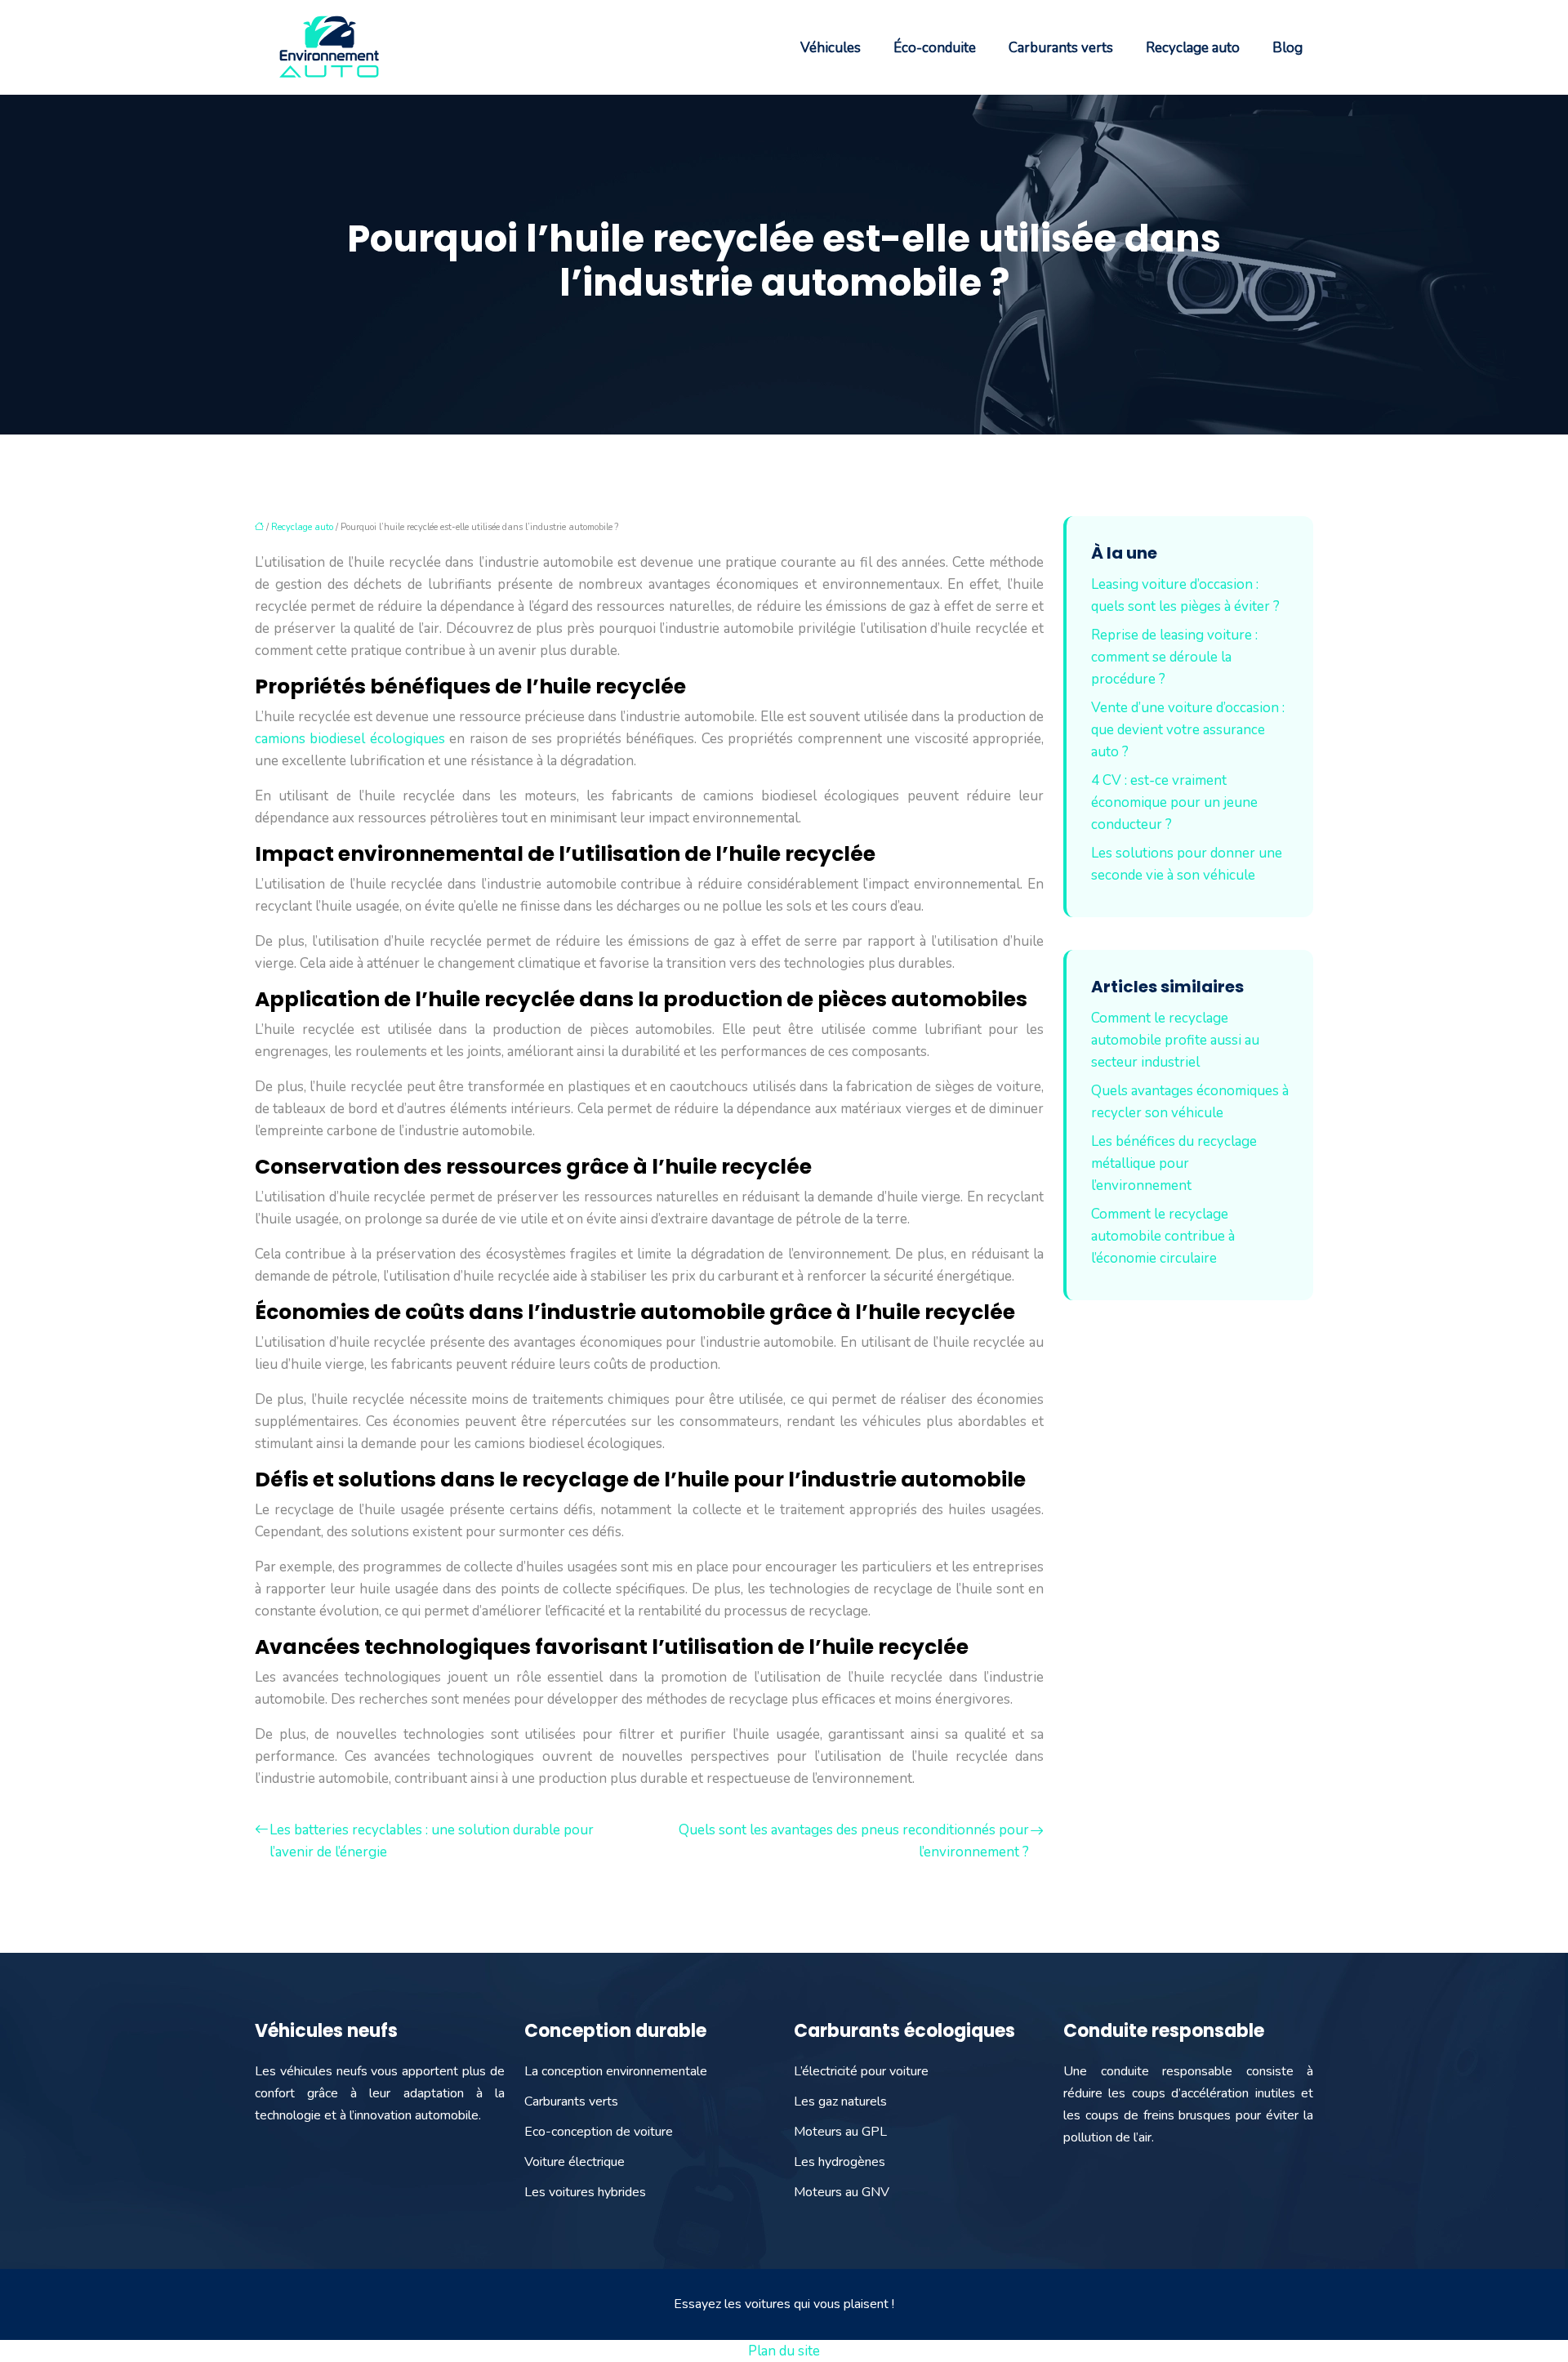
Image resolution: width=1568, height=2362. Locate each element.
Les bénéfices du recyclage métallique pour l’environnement (1174, 1163)
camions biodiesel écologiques (350, 739)
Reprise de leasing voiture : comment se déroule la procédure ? (1174, 657)
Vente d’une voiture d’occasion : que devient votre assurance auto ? (1188, 730)
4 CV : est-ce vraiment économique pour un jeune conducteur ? (1174, 802)
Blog (1287, 48)
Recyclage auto (1193, 48)
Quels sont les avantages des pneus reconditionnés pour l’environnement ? (854, 1841)
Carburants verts (1061, 48)
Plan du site (784, 2351)
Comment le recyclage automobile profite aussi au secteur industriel (1175, 1040)
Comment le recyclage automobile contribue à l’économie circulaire (1163, 1236)
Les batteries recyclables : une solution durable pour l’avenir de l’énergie (432, 1841)
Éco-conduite (935, 48)
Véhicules (831, 48)
